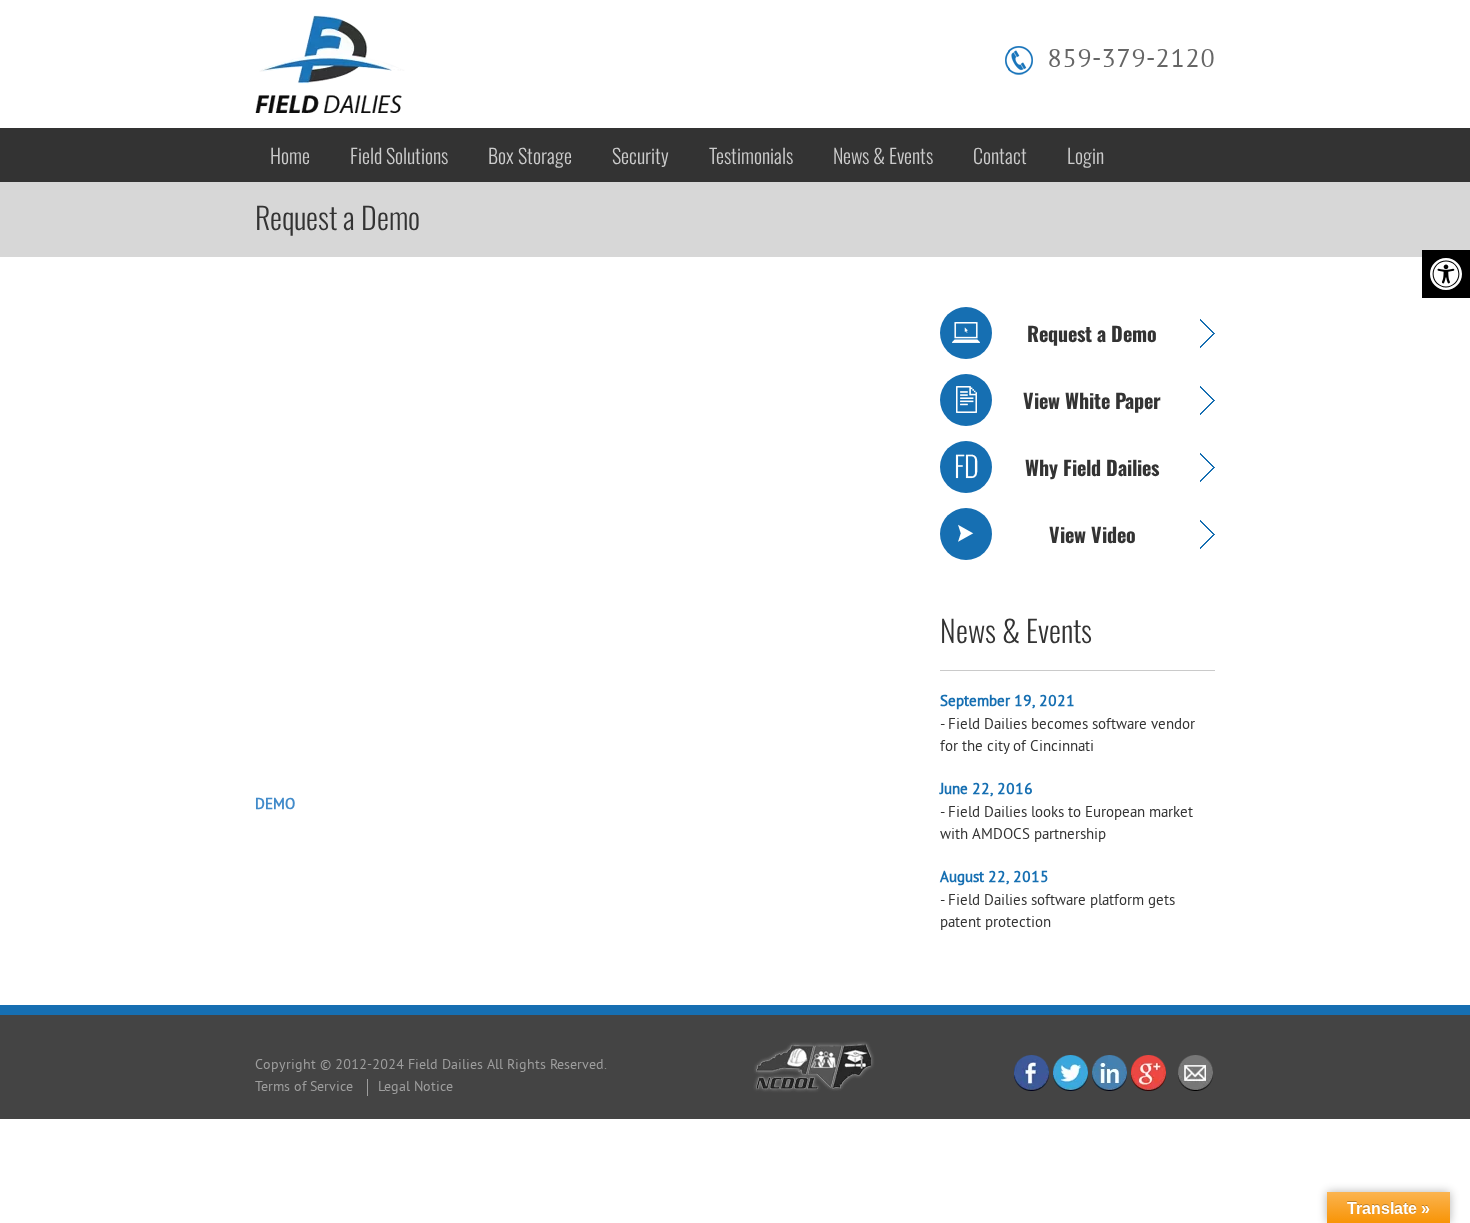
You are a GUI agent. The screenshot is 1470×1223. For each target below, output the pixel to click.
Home (290, 155)
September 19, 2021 (1007, 702)
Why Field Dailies (1092, 467)
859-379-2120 (1131, 60)
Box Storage (530, 155)
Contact (1000, 155)
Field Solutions (399, 155)
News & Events (883, 155)
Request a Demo (1092, 333)
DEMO (275, 805)
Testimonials (751, 155)
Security (640, 155)
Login (1085, 155)
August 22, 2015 (994, 878)
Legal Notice (415, 1087)
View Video (1092, 534)
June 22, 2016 (986, 790)
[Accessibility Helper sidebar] (1446, 274)
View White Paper (1092, 400)
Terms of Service (304, 1087)
